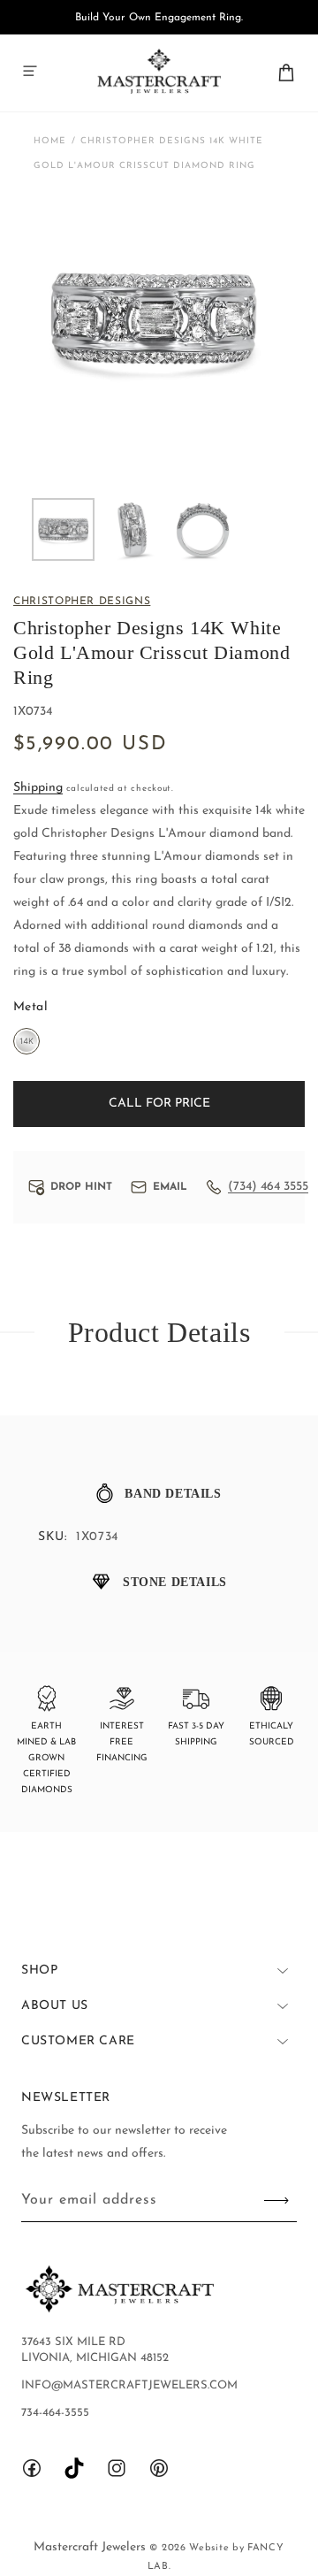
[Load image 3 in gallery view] (203, 529)
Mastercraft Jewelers (91, 2547)
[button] (30, 71)
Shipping (38, 788)
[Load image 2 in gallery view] (133, 529)
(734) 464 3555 (268, 1187)
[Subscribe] (276, 2200)
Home (50, 141)
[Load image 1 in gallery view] (63, 529)
